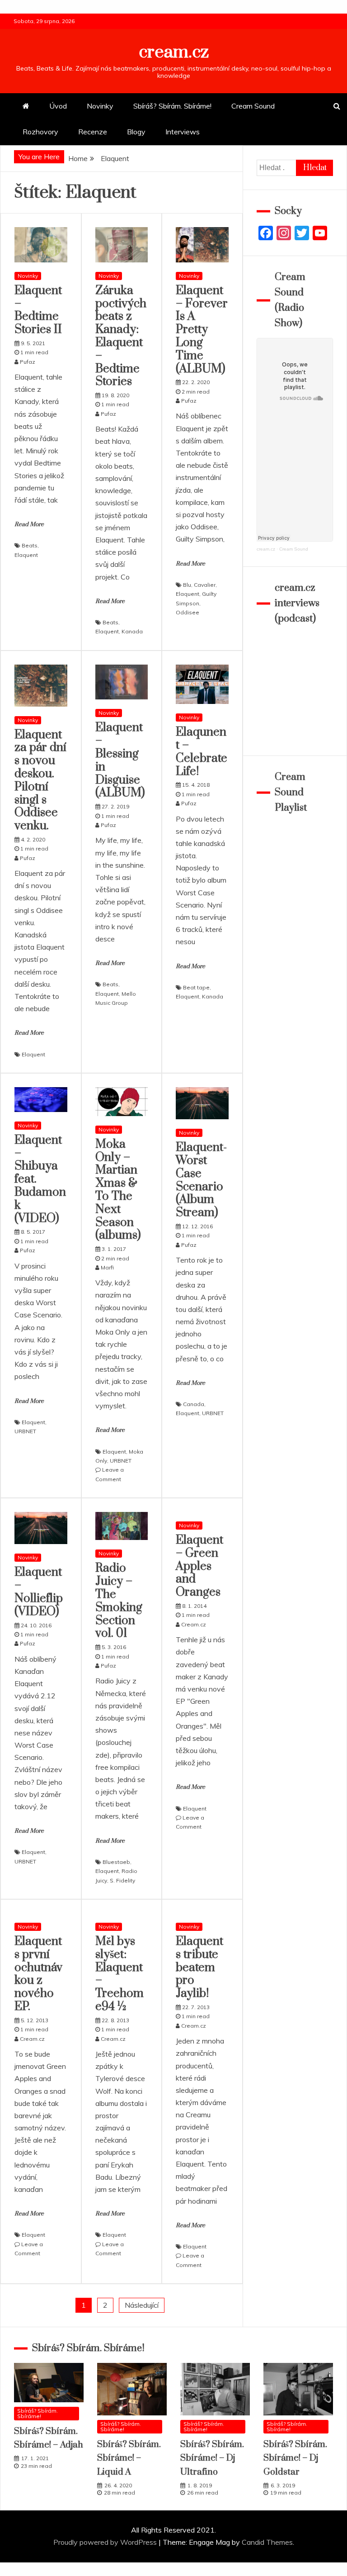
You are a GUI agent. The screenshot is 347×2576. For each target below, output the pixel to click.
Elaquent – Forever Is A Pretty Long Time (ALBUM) (202, 330)
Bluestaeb (116, 1862)
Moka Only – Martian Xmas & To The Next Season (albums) (118, 1190)
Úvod (58, 106)
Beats (30, 545)
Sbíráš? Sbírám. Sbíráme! (172, 106)
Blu (187, 585)
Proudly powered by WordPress (106, 2542)
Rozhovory (40, 132)
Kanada (132, 631)
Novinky (100, 106)
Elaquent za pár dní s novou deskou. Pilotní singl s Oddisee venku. (40, 781)
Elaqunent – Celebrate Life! (202, 752)
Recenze (93, 132)
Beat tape (196, 987)
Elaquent (26, 555)
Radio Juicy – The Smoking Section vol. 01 (119, 1601)
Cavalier (205, 585)
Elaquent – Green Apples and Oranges (199, 1566)
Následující (142, 2305)
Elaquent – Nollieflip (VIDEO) (39, 1592)
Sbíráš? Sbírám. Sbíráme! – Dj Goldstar (295, 2458)
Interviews (183, 132)
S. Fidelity (122, 1880)
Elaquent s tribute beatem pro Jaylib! (199, 1968)
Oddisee (188, 612)
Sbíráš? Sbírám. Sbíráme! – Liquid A (129, 2458)
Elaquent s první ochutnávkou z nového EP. (38, 1974)
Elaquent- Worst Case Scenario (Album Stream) (201, 1180)
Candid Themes (267, 2542)
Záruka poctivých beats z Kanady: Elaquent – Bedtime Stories (121, 336)
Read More (29, 524)
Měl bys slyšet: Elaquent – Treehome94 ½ (120, 1974)
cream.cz (174, 52)
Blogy (136, 132)
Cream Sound (253, 106)
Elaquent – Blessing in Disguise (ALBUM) (120, 760)
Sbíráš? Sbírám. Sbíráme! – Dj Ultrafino (212, 2458)
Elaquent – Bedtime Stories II (38, 310)
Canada (194, 1404)
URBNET (25, 1431)
